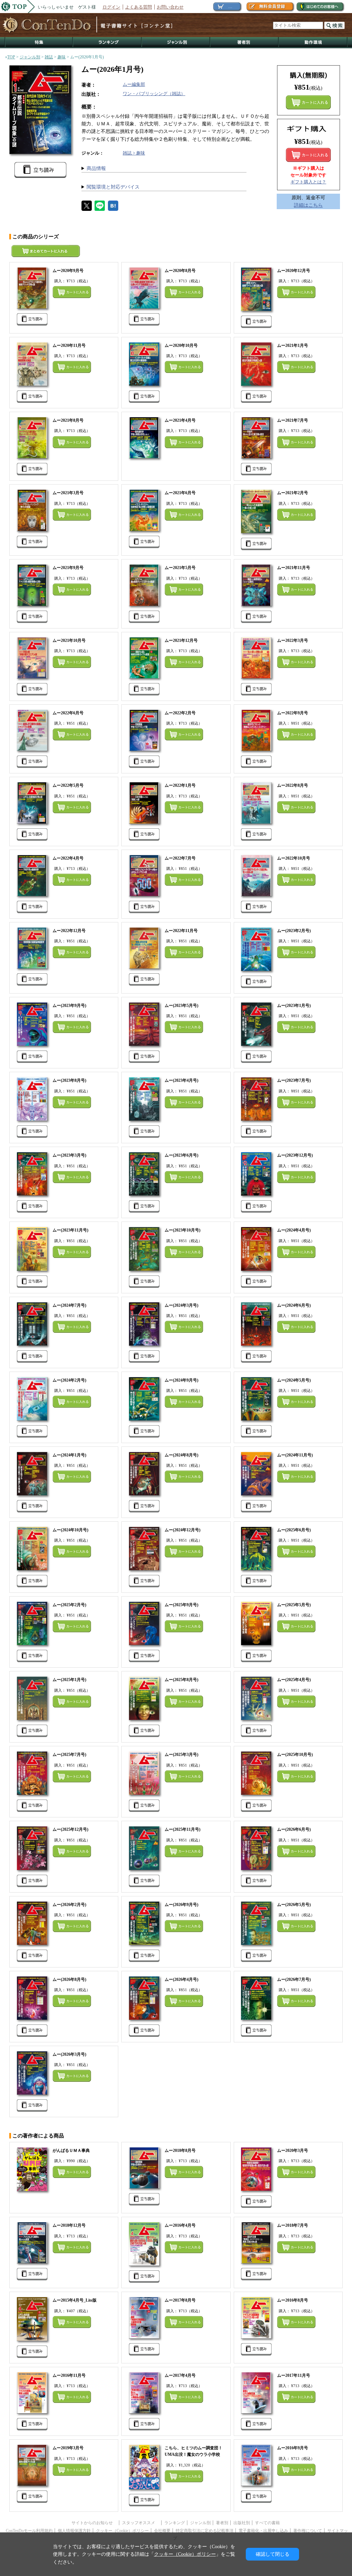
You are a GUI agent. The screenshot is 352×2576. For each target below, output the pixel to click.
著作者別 (245, 43)
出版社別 (242, 2523)
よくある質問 (139, 7)
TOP (11, 57)
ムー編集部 (134, 84)
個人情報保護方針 (74, 2531)
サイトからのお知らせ (94, 2523)
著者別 (222, 2523)
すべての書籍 (267, 2523)
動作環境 (313, 43)
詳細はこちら (308, 205)
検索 (334, 25)
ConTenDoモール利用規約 (29, 2531)
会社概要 (162, 2531)
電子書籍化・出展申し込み (263, 2531)
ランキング (108, 43)
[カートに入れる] (308, 155)
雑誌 (49, 57)
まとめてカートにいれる (308, 102)
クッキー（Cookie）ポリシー (122, 2531)
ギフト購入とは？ (308, 182)
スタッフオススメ (141, 2523)
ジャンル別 (176, 43)
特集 (39, 43)
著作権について (308, 2531)
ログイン (111, 7)
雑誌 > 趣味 (134, 153)
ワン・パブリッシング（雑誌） (154, 94)
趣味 (62, 57)
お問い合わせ (170, 7)
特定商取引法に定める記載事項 (205, 2531)
